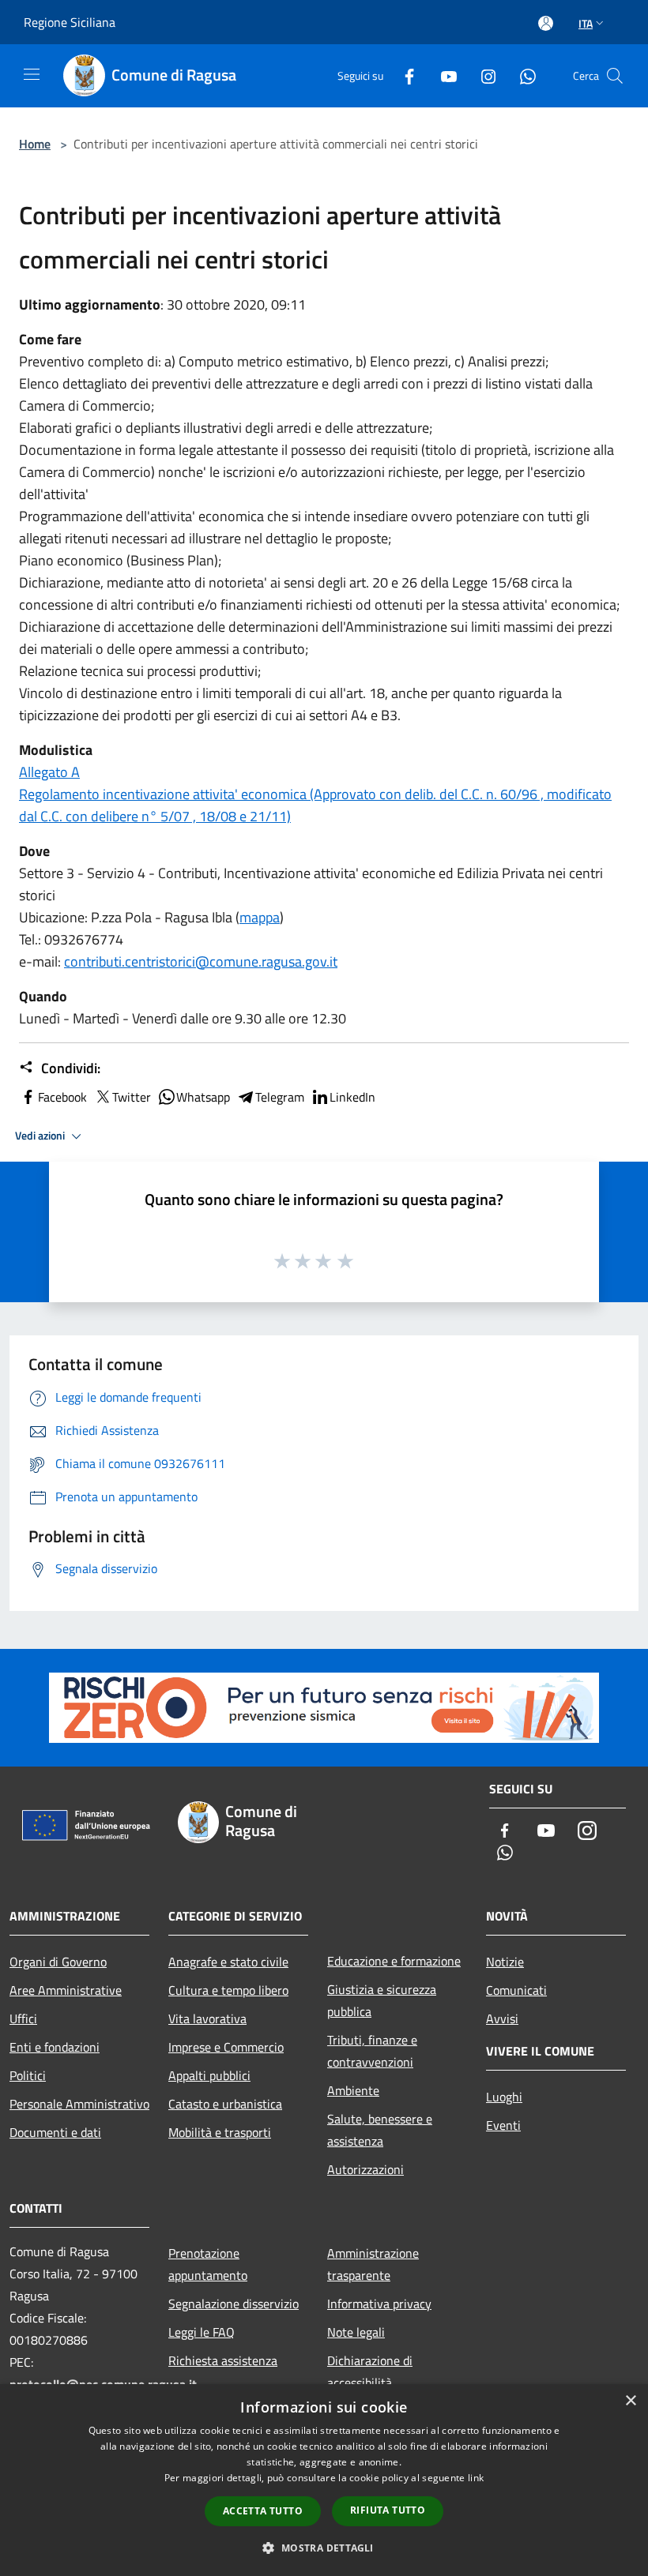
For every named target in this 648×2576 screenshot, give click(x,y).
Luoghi (504, 2097)
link (476, 2478)
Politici (28, 2075)
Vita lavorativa (207, 2018)
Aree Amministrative (66, 1990)
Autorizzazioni (365, 2169)
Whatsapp (203, 1097)
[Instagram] (482, 75)
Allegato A (49, 772)
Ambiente (353, 2090)
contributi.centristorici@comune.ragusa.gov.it (201, 961)
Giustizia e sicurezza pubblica (382, 2000)
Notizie (505, 1962)
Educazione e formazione (394, 1961)
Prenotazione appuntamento (208, 2264)
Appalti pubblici (209, 2075)
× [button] (630, 2401)
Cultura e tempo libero (228, 1990)
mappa (260, 917)
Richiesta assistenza (223, 2360)
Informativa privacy (379, 2304)
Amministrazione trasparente (373, 2264)
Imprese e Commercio (226, 2047)
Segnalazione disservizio (234, 2304)
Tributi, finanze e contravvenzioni (372, 2051)
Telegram (280, 1097)
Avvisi (502, 2018)
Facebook (62, 1097)
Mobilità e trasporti (220, 2132)
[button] (324, 2548)
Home (35, 144)
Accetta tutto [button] (263, 2511)
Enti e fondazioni (55, 2047)
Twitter (132, 1097)
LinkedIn (352, 1097)
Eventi (503, 2125)
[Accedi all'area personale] (546, 23)
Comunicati (516, 1990)
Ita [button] (586, 23)
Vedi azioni (41, 1136)
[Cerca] (615, 76)
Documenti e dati (55, 2132)
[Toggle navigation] (32, 74)
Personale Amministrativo (79, 2104)
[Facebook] (403, 75)
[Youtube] (443, 75)
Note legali (356, 2332)
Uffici (23, 2018)
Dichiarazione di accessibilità (370, 2371)
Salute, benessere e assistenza (380, 2130)
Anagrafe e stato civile (228, 1962)
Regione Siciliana (70, 22)
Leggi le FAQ (202, 2332)
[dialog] (324, 2480)
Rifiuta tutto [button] (388, 2510)
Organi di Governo (58, 1962)
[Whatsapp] (522, 75)
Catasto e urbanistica (225, 2104)
